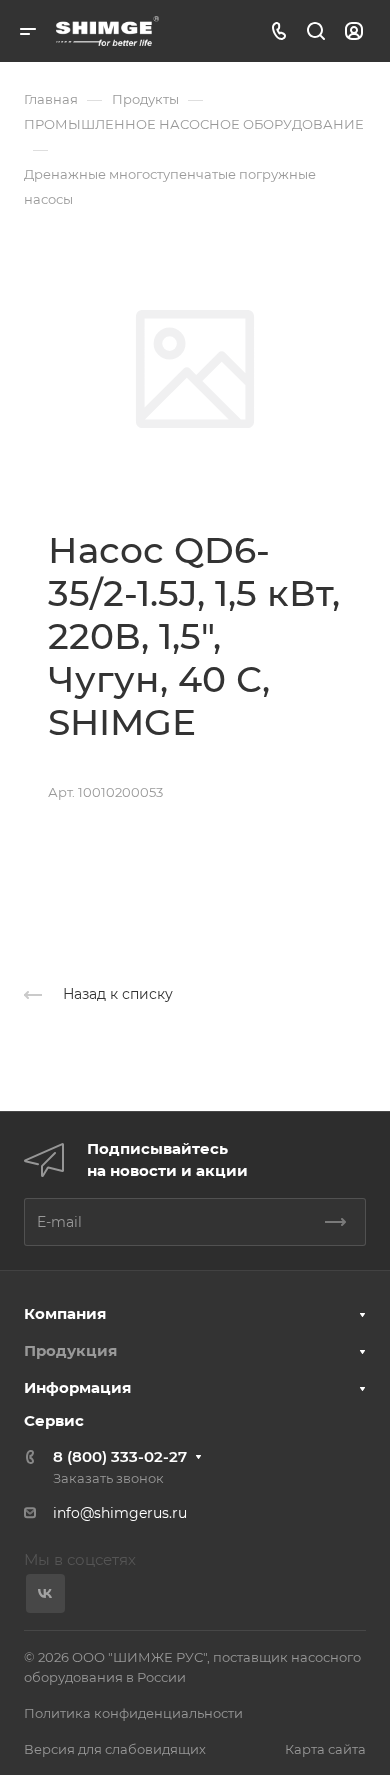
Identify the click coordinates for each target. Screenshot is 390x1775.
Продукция (70, 1350)
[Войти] (354, 31)
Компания (65, 1313)
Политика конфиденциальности (133, 1713)
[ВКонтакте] (45, 1593)
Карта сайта (325, 1749)
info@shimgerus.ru (120, 1513)
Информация (77, 1387)
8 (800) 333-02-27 (120, 1456)
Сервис (54, 1420)
